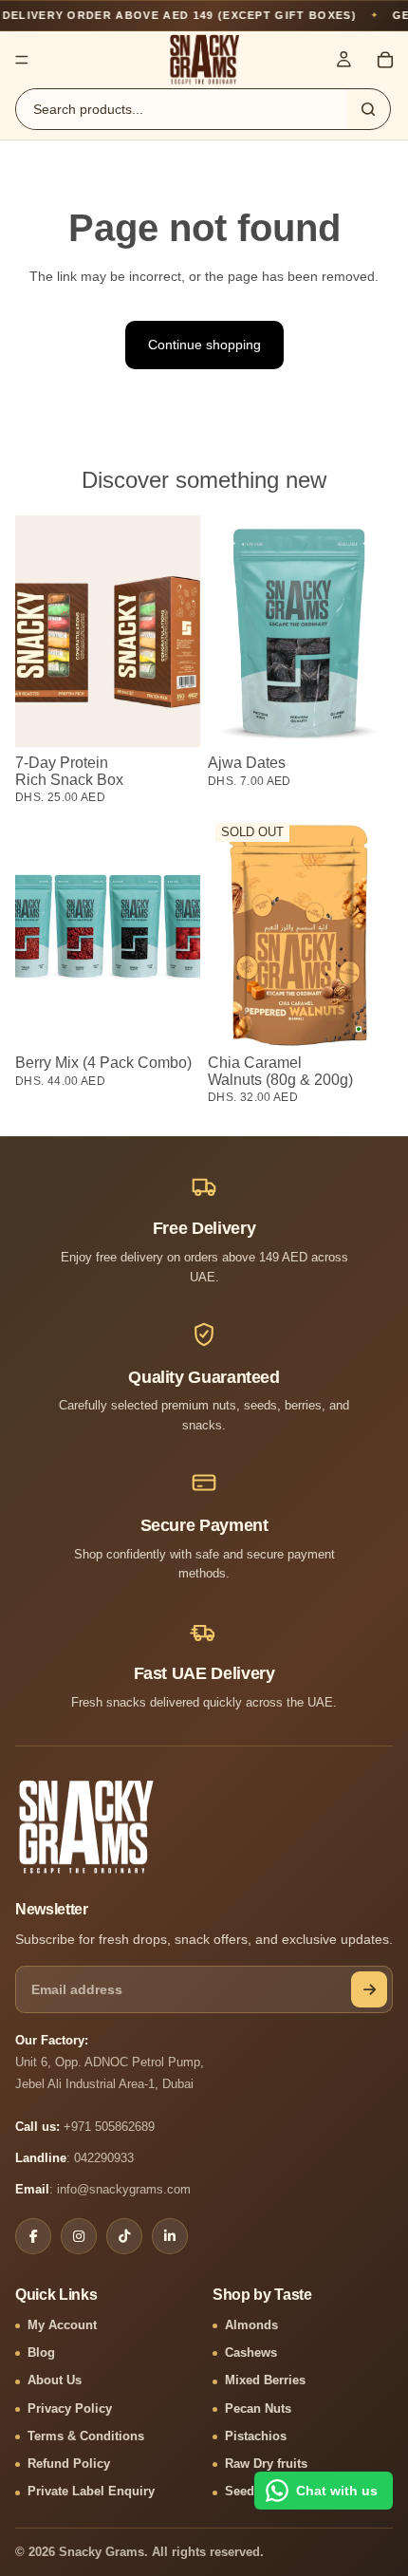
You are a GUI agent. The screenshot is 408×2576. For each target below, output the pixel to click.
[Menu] (22, 60)
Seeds (243, 2492)
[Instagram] (79, 2236)
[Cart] (385, 60)
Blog (41, 2353)
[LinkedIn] (170, 2236)
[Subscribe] (369, 1989)
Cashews (251, 2353)
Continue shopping (204, 345)
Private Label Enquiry (91, 2492)
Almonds (251, 2325)
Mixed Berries (265, 2380)
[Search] (368, 109)
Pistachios (256, 2436)
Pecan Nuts (258, 2409)
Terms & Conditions (86, 2436)
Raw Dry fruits (266, 2464)
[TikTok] (124, 2236)
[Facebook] (33, 2236)
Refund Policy (69, 2464)
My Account (62, 2325)
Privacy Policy (70, 2409)
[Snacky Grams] (86, 1827)
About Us (55, 2380)
